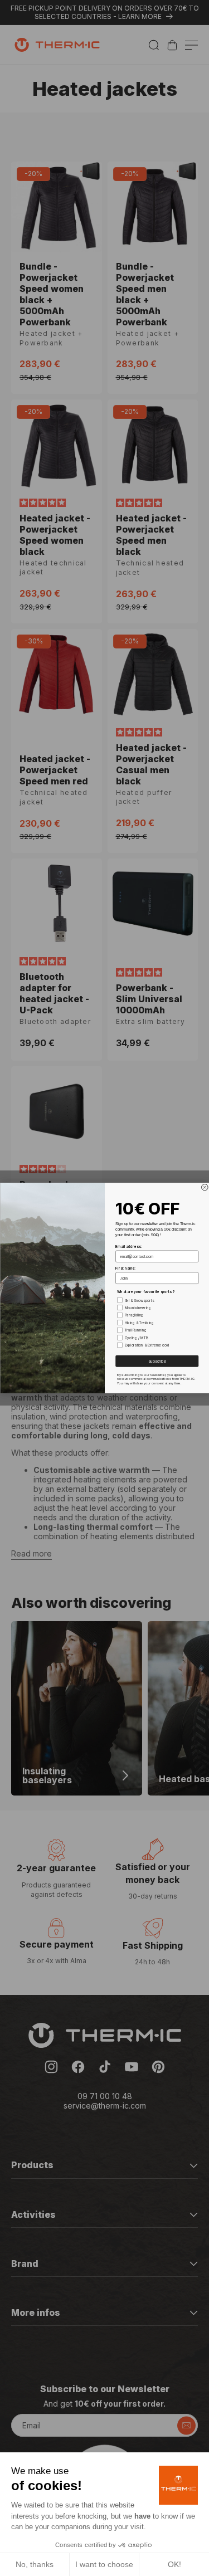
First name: (125, 1269)
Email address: (129, 1247)
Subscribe (157, 1361)
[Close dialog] (205, 1187)
